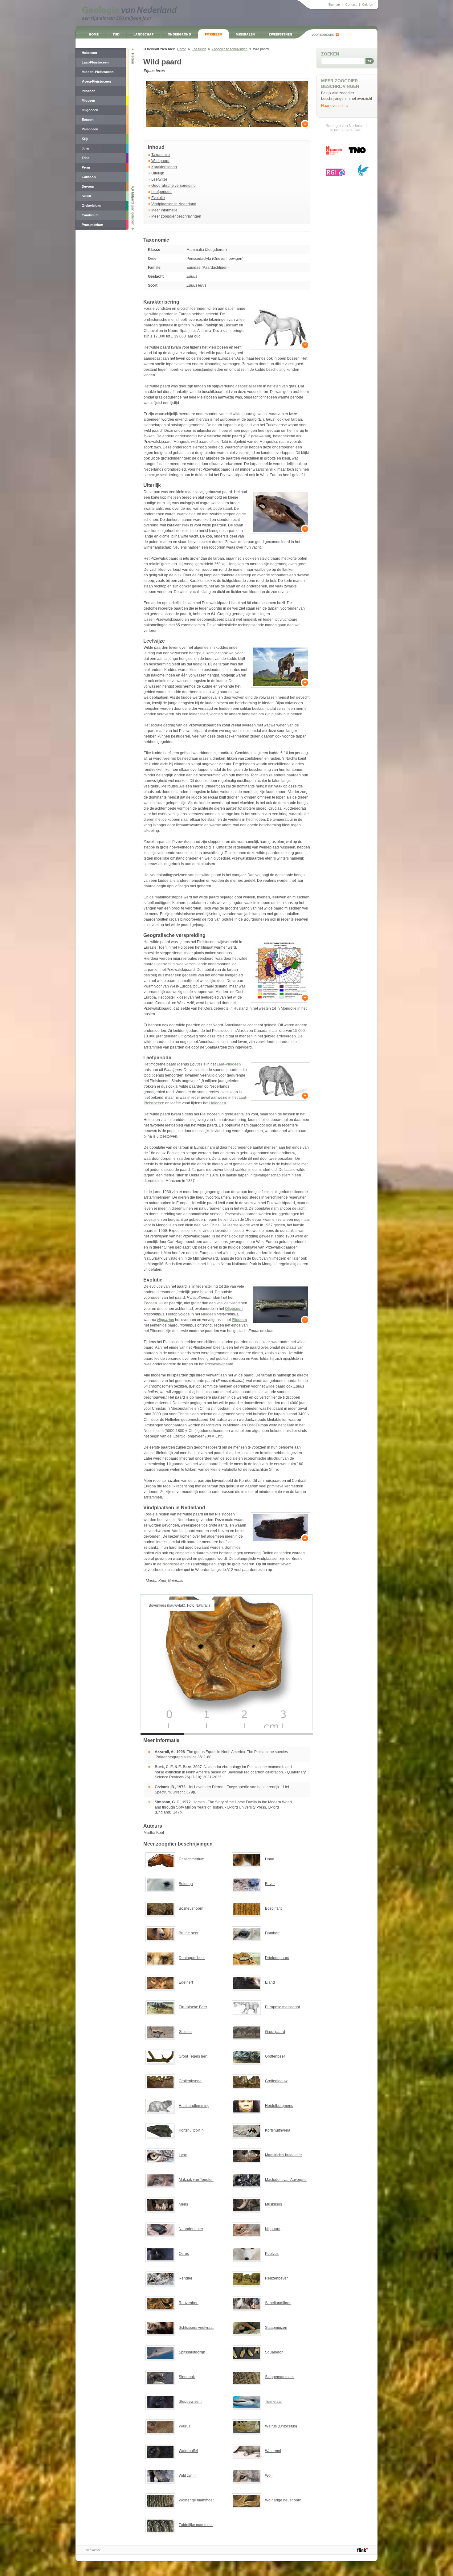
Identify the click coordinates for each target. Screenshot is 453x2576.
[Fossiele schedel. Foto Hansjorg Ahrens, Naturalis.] (280, 512)
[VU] (363, 170)
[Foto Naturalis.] (227, 104)
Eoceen (150, 1303)
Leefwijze (159, 179)
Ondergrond (179, 34)
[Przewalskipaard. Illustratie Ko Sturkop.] (280, 1082)
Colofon (368, 4)
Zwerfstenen (280, 34)
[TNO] (357, 152)
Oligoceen (234, 1309)
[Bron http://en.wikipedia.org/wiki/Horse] (280, 667)
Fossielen (213, 34)
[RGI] (335, 172)
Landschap (144, 34)
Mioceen (208, 1314)
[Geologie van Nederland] (129, 14)
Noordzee (171, 1564)
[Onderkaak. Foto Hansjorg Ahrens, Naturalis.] (280, 1528)
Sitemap (334, 4)
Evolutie (158, 198)
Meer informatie (164, 210)
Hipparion (166, 1320)
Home (94, 34)
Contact (351, 4)
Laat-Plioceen (229, 1064)
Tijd (116, 34)
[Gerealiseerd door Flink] (363, 2550)
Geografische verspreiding (173, 186)
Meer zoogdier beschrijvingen (176, 216)
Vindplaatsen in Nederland (174, 204)
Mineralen (245, 34)
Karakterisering (164, 167)
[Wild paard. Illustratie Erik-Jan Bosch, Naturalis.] (280, 328)
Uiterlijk (158, 173)
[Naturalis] (334, 150)
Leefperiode (161, 192)
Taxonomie (161, 155)
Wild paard (160, 161)
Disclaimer (93, 2550)
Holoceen (218, 1103)
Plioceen (239, 1320)
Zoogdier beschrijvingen (230, 49)
